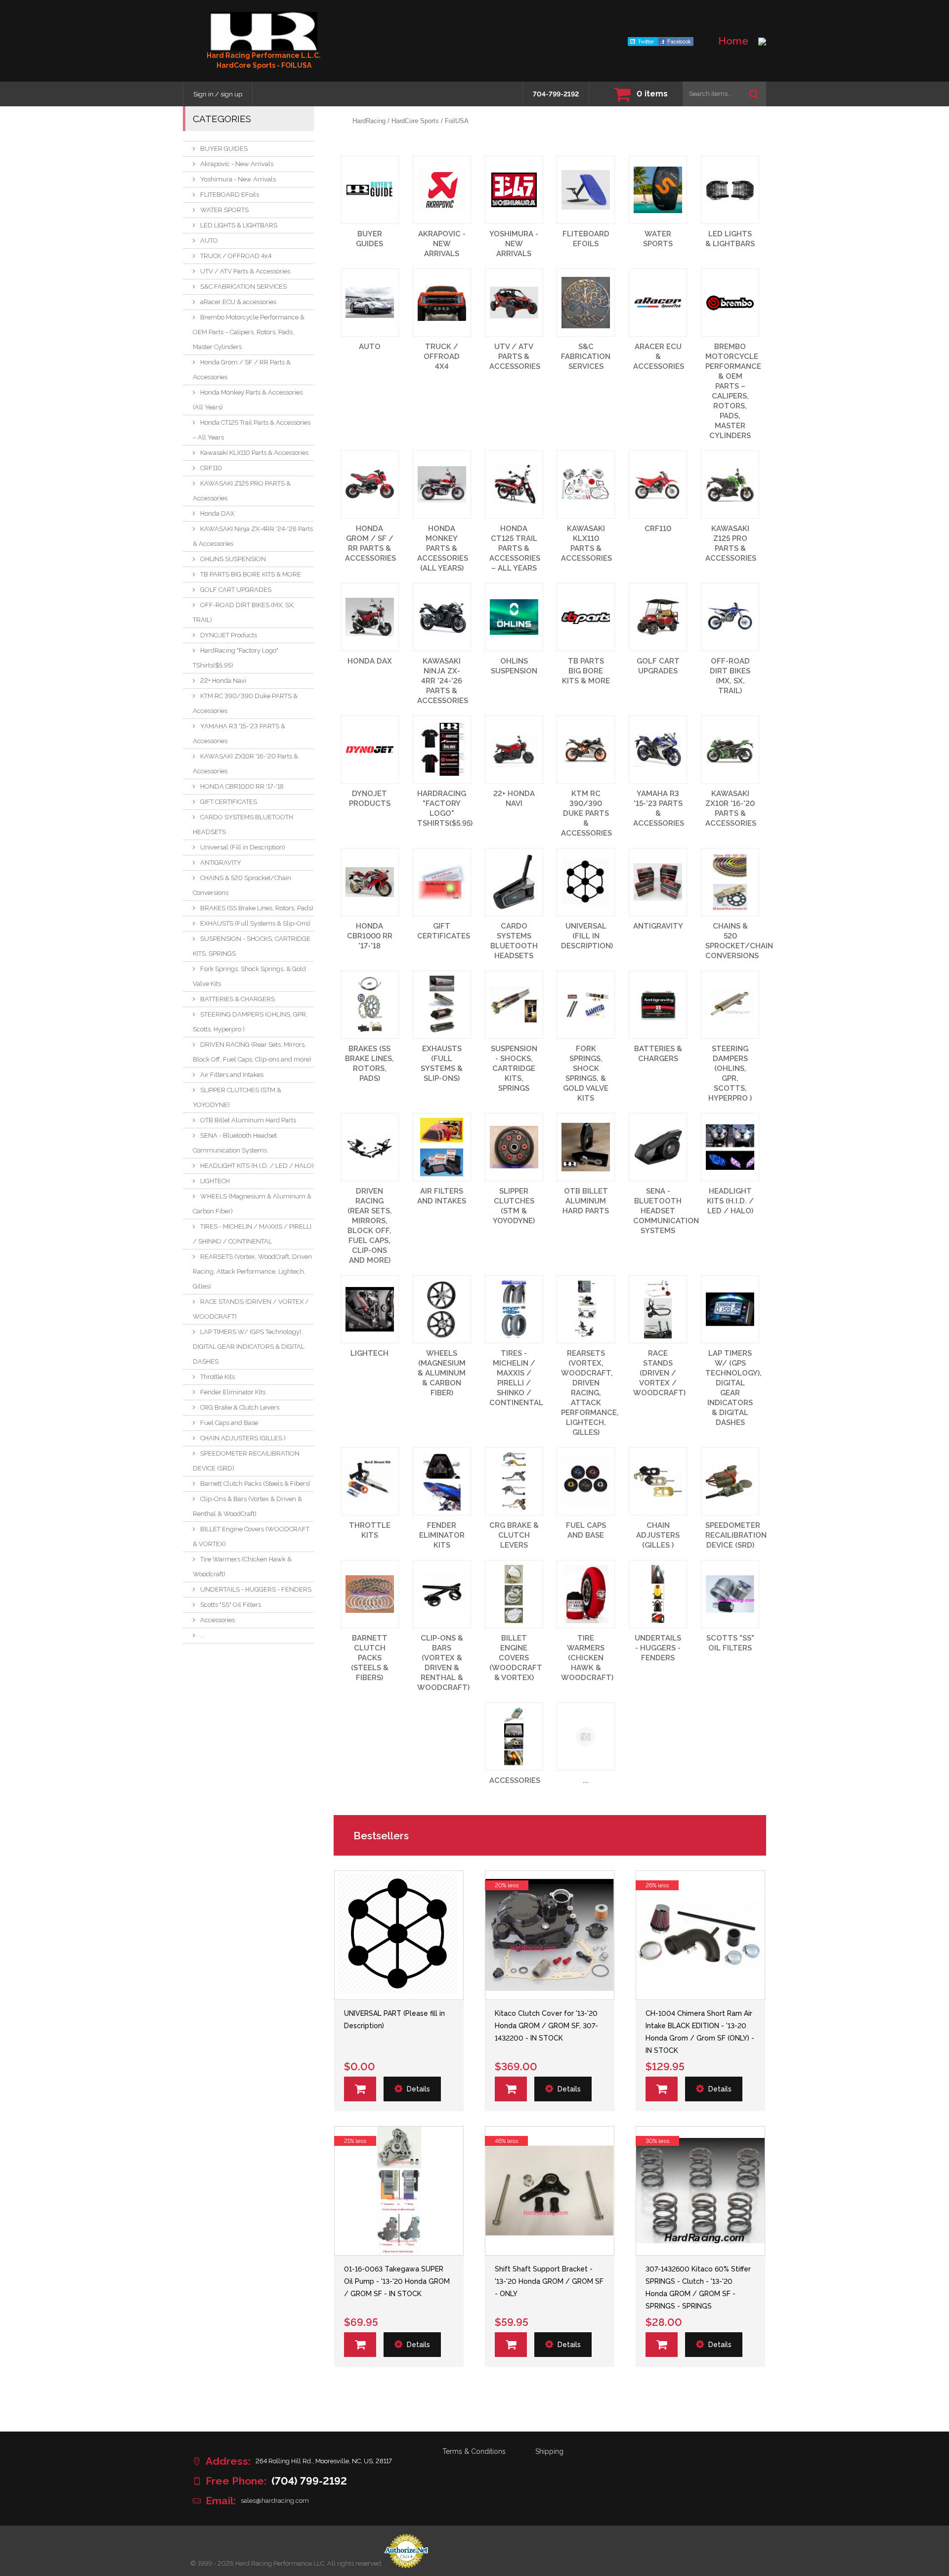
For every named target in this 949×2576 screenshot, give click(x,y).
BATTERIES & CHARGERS (237, 999)
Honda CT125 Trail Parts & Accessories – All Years (252, 430)
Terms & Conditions (474, 2451)
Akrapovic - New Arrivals (237, 164)
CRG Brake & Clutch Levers (240, 1407)
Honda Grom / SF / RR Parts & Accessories (242, 370)
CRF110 (211, 468)
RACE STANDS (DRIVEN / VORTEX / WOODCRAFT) (251, 1309)
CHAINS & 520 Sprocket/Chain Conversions (242, 885)
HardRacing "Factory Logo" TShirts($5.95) (236, 658)
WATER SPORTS (224, 210)
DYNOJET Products (229, 635)
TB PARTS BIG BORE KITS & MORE (251, 574)
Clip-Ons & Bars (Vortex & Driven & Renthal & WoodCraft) (247, 1506)
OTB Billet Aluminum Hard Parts (248, 1120)
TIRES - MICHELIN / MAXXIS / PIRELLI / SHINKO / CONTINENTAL (252, 1234)
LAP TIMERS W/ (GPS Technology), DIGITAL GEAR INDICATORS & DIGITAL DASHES (249, 1347)
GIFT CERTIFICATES (229, 802)
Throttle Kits (217, 1377)
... (202, 1635)
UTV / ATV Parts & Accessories (245, 271)
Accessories (217, 1620)
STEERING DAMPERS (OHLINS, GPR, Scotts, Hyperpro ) (250, 1022)
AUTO (209, 241)
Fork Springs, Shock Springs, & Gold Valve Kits (249, 976)
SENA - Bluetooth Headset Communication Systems (235, 1143)
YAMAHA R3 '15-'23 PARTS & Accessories (239, 733)
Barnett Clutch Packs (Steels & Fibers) (255, 1484)
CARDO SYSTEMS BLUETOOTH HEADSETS (243, 824)
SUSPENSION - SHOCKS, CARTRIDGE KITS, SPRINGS (252, 946)
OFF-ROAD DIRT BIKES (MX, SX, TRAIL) (244, 612)
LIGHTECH (215, 1181)
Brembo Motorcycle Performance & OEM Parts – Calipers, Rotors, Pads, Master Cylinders (249, 332)
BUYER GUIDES (224, 149)
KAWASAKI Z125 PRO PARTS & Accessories (242, 491)
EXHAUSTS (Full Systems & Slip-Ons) (255, 923)
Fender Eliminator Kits (233, 1392)
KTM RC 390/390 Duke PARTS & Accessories (245, 703)
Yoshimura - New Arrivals (238, 179)
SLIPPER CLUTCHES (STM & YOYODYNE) (237, 1097)
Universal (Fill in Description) (243, 847)
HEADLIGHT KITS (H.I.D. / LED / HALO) (257, 1166)
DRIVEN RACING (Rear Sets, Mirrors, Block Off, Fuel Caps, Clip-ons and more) (252, 1052)
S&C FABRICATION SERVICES (243, 287)
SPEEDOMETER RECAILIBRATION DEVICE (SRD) (246, 1461)
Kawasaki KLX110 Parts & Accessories (254, 453)
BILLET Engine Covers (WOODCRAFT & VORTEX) (251, 1536)
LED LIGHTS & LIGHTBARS (239, 225)
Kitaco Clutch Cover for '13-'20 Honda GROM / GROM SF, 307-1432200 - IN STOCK (546, 2026)
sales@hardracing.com (275, 2501)
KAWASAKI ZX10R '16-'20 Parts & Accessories (245, 764)
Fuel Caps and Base (229, 1423)
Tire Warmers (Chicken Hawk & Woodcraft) (242, 1567)
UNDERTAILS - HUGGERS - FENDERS (256, 1589)
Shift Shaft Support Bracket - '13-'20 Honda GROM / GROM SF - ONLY (549, 2281)
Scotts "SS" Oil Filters (231, 1605)
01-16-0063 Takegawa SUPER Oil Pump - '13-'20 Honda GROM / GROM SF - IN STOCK (397, 2281)
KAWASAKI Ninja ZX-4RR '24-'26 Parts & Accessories (253, 536)
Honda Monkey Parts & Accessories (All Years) (248, 400)
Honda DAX (217, 513)
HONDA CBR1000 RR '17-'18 (242, 786)
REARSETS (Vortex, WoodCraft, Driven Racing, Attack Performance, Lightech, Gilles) (252, 1271)
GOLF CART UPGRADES (236, 590)
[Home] (264, 31)
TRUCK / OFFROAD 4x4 (236, 256)
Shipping (549, 2451)
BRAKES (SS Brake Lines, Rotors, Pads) (257, 908)
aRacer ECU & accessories (238, 302)
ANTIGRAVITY (221, 863)
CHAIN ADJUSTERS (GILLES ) (243, 1438)
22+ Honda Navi (223, 681)
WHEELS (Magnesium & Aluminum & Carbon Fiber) (252, 1204)
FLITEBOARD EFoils (230, 195)
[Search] (754, 94)
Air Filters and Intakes (232, 1075)
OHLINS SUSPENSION (233, 559)
